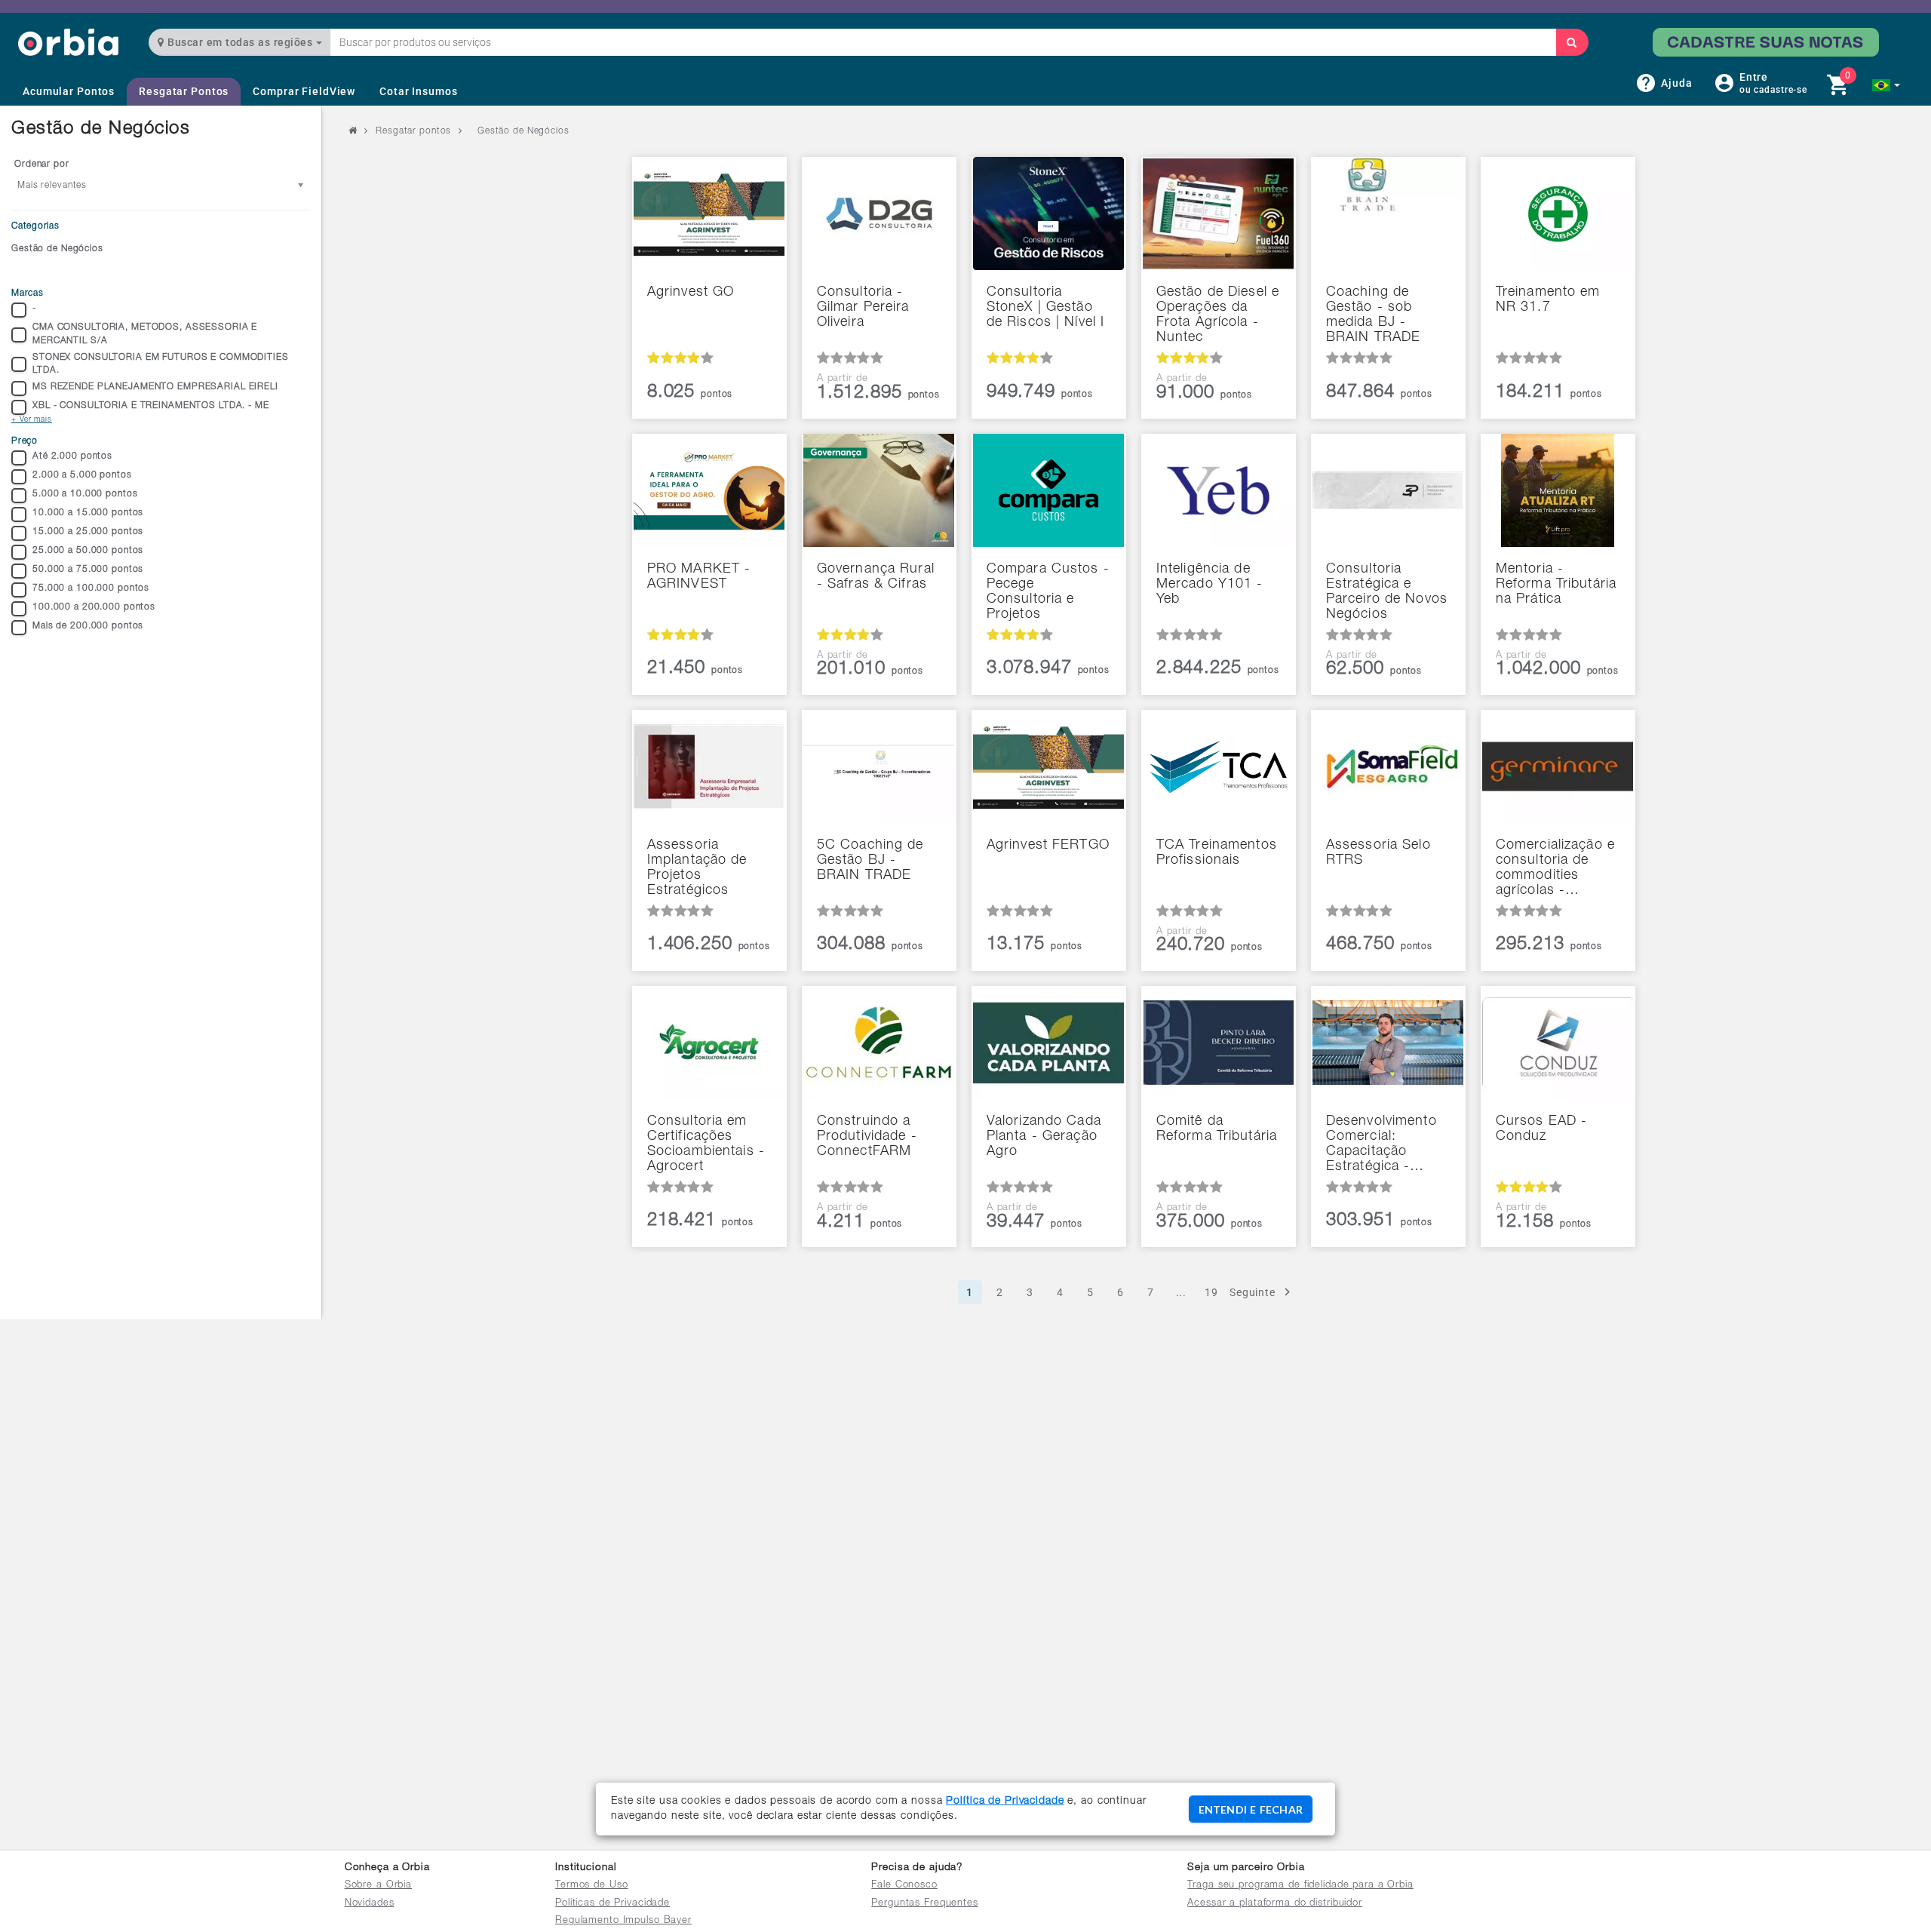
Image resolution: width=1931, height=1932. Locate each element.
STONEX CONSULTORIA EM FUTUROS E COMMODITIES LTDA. (161, 364)
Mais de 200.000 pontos (88, 626)
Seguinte (1253, 1292)
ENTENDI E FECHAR (1251, 1809)
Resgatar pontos (413, 131)
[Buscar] (1572, 42)
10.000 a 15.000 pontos (88, 513)
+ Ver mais (32, 420)
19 (1211, 1292)
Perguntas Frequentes (925, 1904)
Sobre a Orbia (378, 1886)
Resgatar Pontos (184, 91)
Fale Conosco (904, 1886)
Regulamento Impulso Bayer (623, 1921)
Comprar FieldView (304, 91)
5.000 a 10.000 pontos (85, 494)
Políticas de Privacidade (612, 1904)
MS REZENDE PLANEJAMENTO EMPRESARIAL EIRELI (155, 387)
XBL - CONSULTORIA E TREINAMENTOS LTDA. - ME (151, 406)
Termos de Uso (591, 1886)
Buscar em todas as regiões (240, 42)
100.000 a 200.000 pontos (94, 607)
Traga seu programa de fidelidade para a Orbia (1300, 1886)
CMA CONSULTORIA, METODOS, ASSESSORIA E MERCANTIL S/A (145, 334)
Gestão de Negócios (57, 249)
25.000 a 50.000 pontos (88, 551)
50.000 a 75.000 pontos (88, 570)
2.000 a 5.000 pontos (82, 475)
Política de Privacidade (1005, 1801)
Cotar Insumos (418, 91)
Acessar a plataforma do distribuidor (1275, 1904)
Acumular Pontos (69, 91)
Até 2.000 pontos (72, 456)
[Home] (68, 42)
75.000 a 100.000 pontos (91, 588)
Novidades (370, 1904)
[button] (1886, 85)
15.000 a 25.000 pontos (88, 532)
